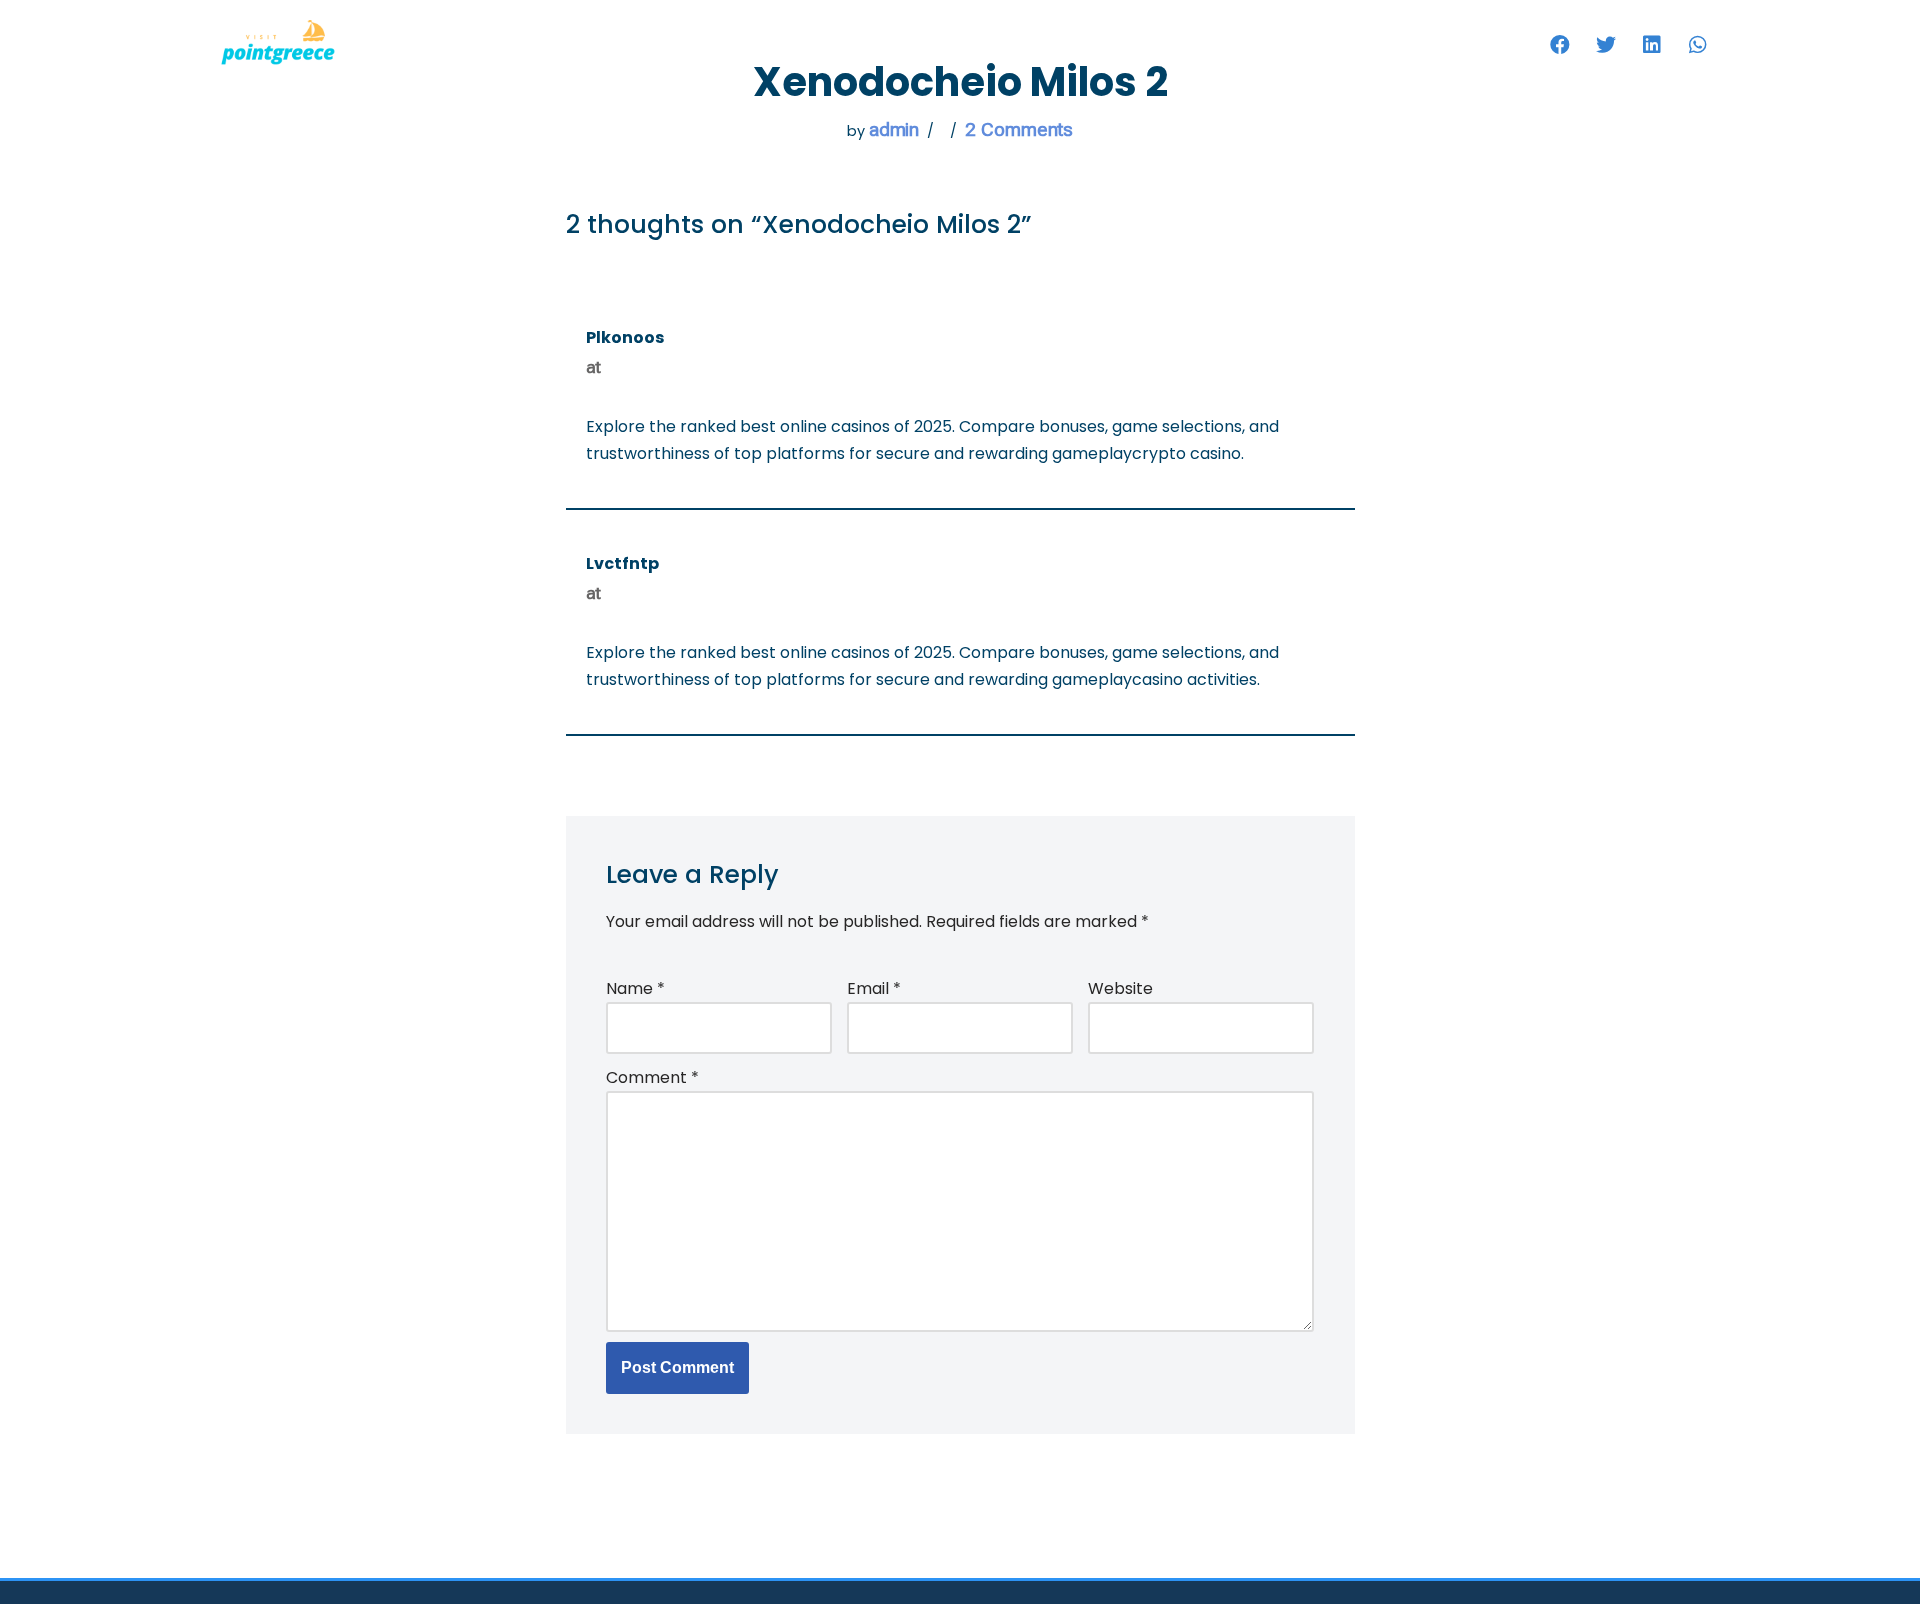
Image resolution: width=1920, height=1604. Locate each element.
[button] (1560, 45)
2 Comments (1019, 129)
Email (874, 988)
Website (1120, 988)
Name (635, 988)
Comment (652, 1077)
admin (894, 129)
